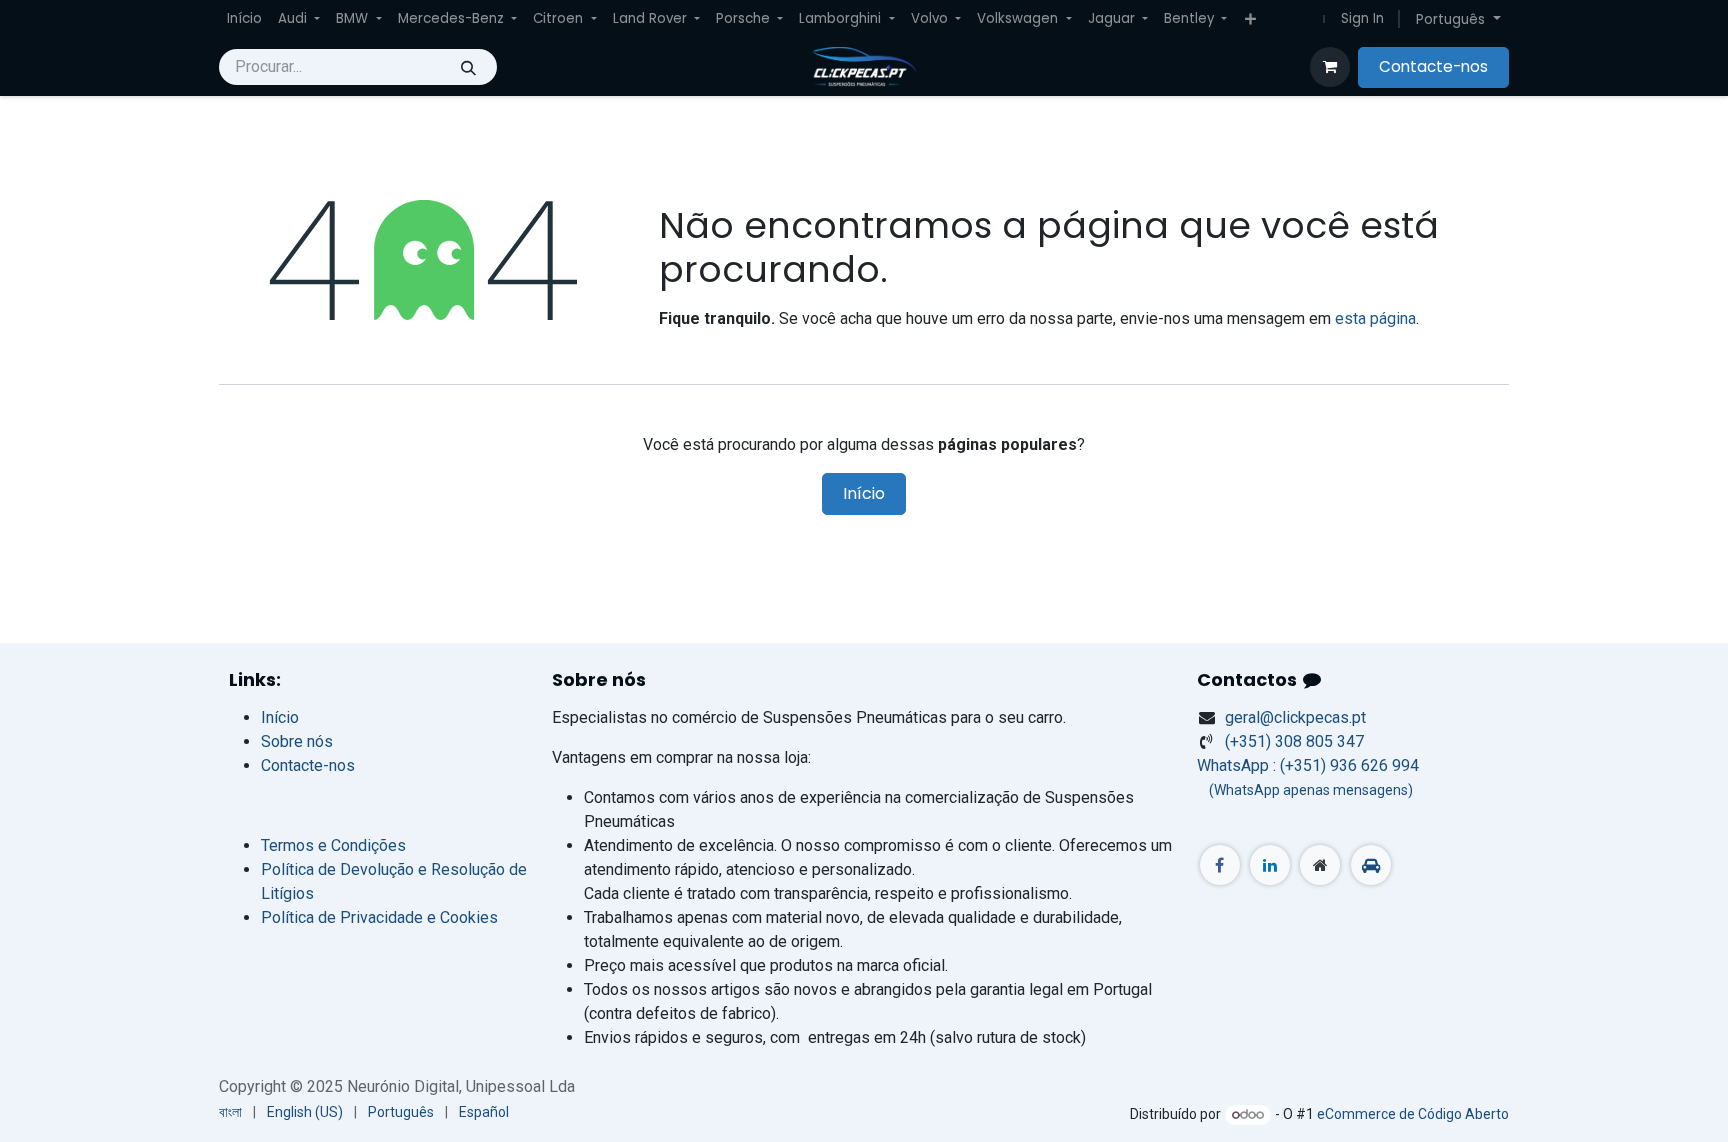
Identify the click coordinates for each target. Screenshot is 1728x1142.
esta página (1375, 318)
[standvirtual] (1371, 865)
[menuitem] (244, 19)
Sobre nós (297, 741)
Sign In (1362, 18)
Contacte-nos (1433, 66)
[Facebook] (1220, 865)
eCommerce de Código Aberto (1413, 1114)
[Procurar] (468, 67)
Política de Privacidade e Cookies (379, 917)
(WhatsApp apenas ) (1305, 790)
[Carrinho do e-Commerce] (1330, 67)
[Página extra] (1320, 865)
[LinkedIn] (1270, 865)
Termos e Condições (333, 845)
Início (864, 493)
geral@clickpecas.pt (1295, 717)
